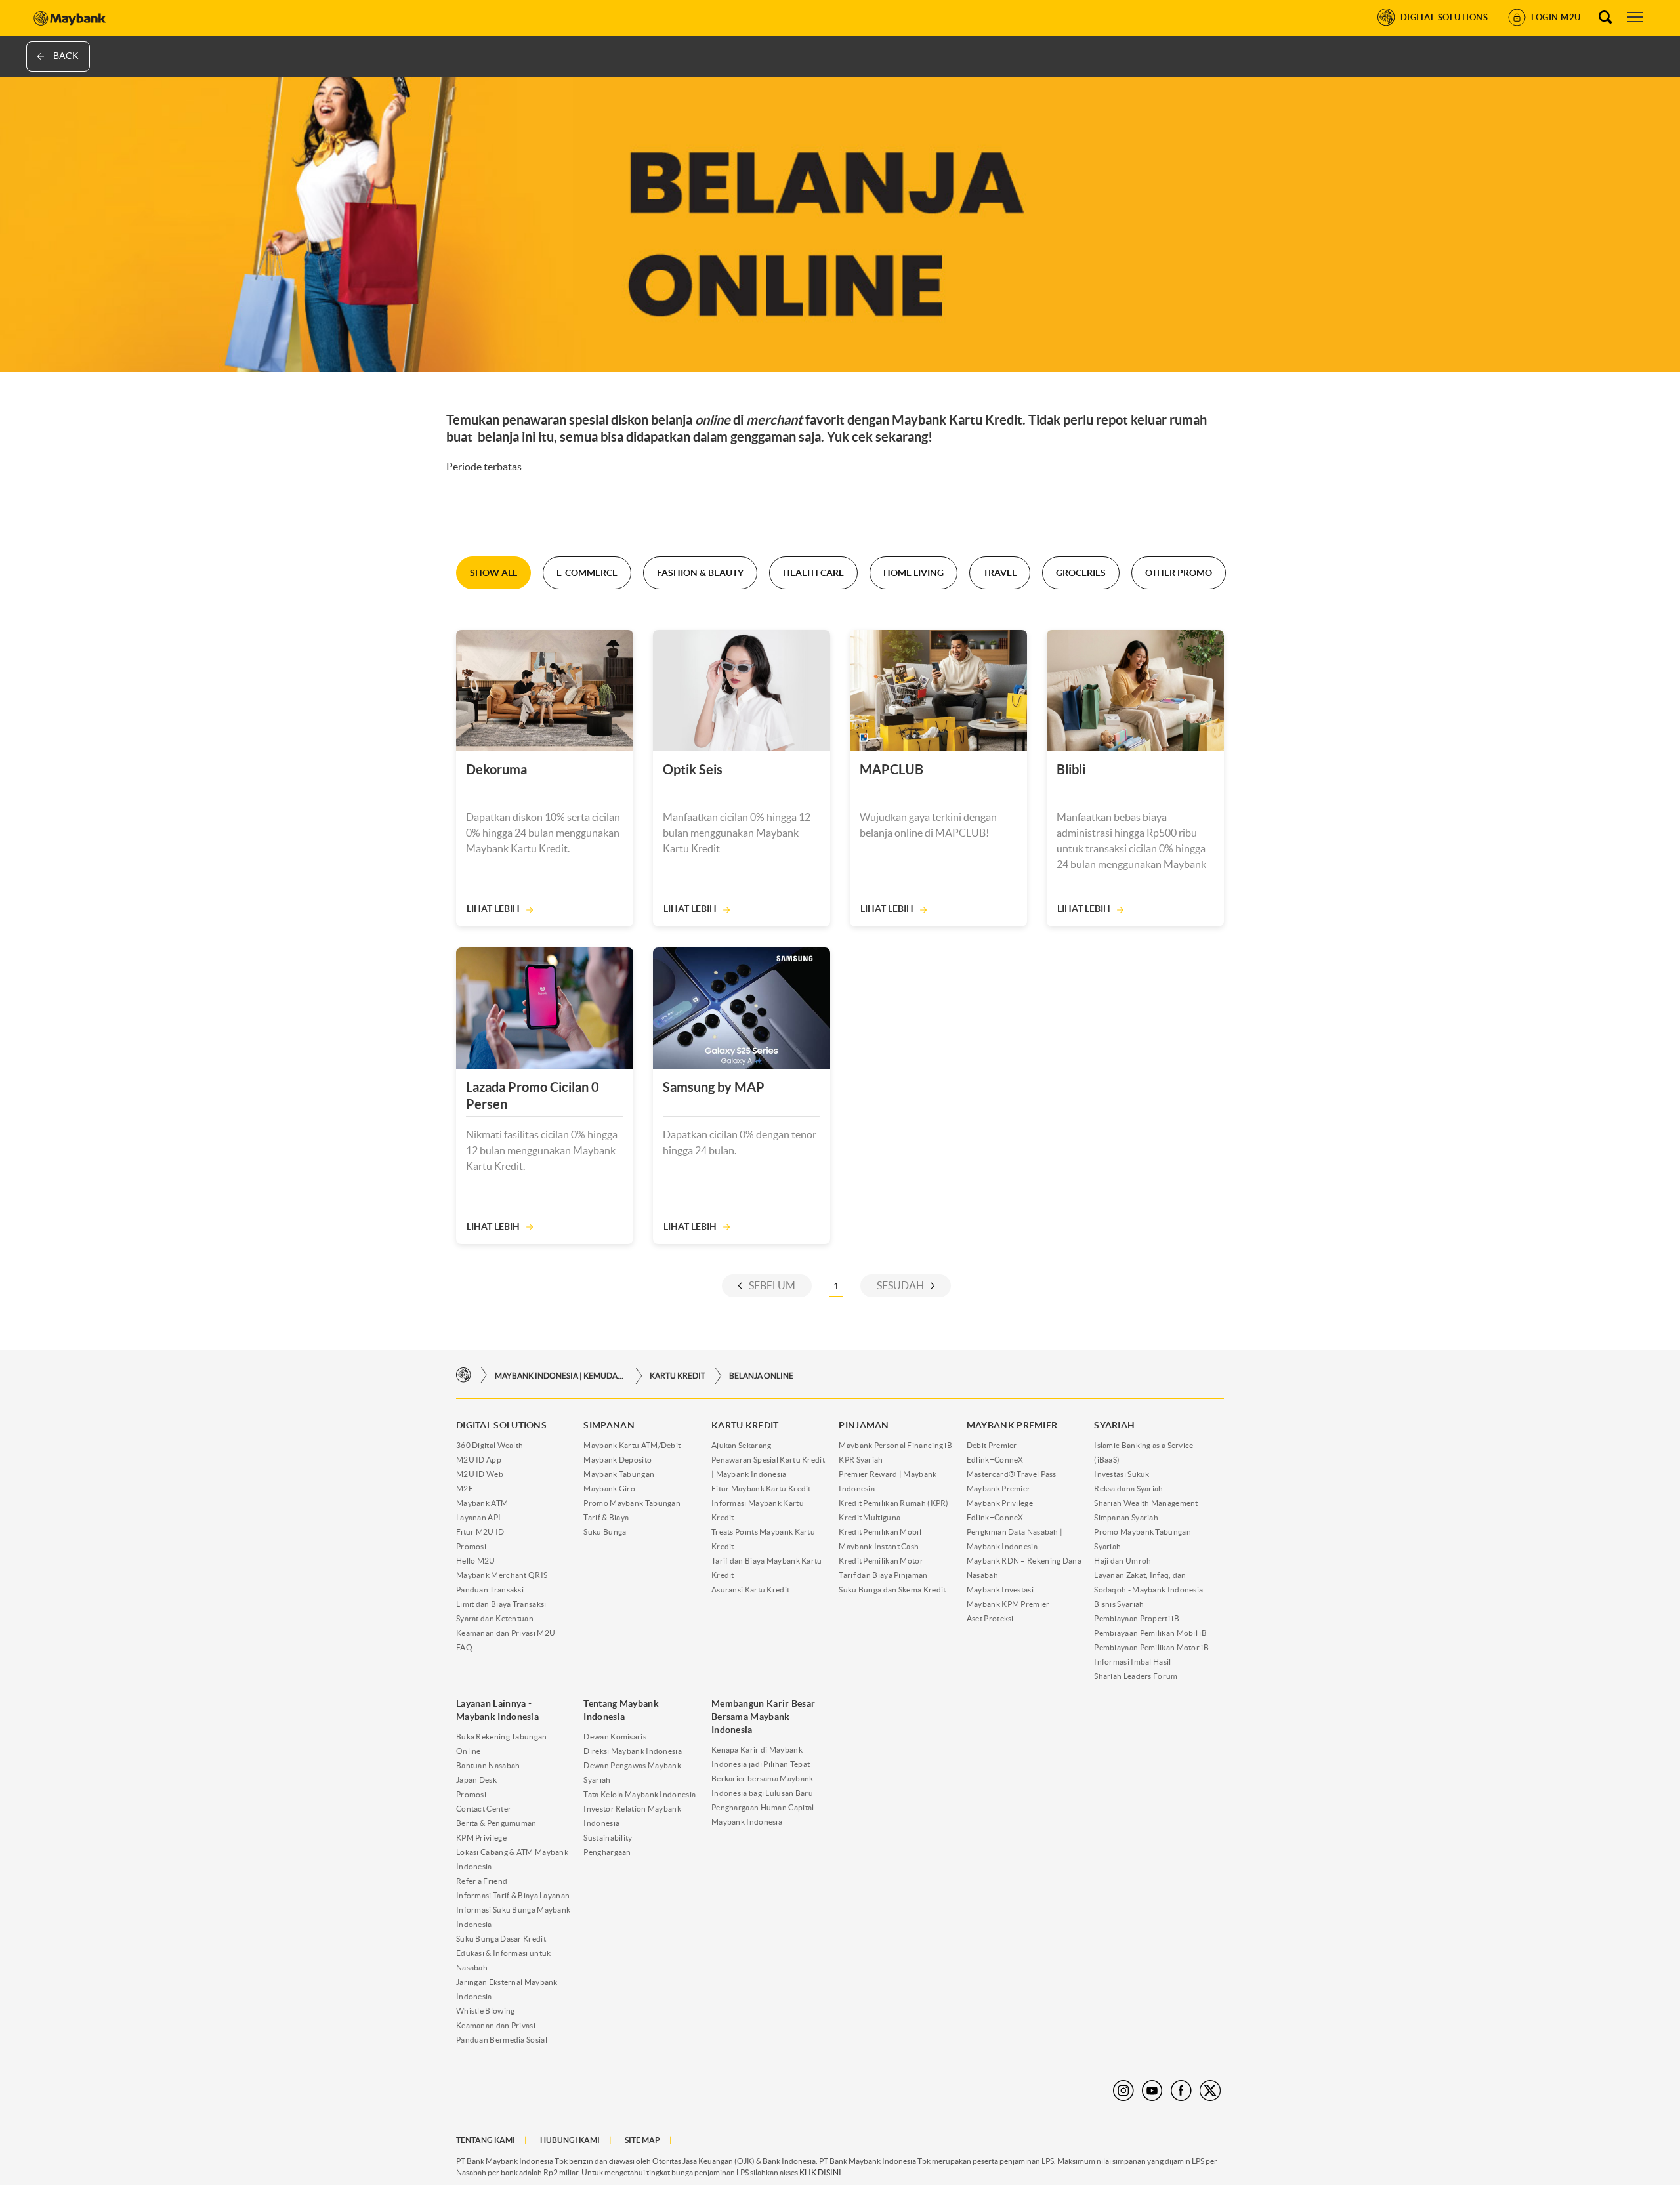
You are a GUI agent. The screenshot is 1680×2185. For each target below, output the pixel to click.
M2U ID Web (480, 1474)
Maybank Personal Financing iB (895, 1445)
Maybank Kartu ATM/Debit (632, 1445)
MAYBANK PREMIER (1012, 1425)
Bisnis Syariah (1119, 1604)
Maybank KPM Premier (1008, 1604)
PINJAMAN (864, 1425)
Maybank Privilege (1000, 1503)
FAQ (464, 1647)
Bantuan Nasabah (488, 1765)
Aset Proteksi (990, 1618)
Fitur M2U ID (480, 1532)
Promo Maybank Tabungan (632, 1503)
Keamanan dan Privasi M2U (506, 1633)
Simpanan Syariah (1126, 1517)
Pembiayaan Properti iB (1137, 1618)
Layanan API (478, 1517)
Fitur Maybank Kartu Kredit (761, 1488)
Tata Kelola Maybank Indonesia (640, 1794)
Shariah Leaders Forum (1136, 1676)
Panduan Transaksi (490, 1590)
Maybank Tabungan (619, 1474)
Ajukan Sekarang (742, 1445)
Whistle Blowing (486, 2011)
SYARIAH (1114, 1425)
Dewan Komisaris (615, 1737)
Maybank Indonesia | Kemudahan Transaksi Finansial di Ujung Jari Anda (560, 1376)
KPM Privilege (481, 1838)
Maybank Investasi (1000, 1590)
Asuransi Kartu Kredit (750, 1590)
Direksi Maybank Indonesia (633, 1751)
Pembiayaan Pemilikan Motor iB (1151, 1647)
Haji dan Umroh (1123, 1561)
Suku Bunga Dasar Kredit (501, 1939)
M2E (465, 1488)
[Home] (464, 1376)
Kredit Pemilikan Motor (881, 1561)
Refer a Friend (482, 1881)
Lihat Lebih (493, 909)
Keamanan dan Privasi (496, 2025)
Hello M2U (476, 1561)
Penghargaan (607, 1852)
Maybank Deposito (618, 1460)
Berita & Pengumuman (496, 1823)
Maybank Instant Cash (879, 1546)
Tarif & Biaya (606, 1517)
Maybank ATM (482, 1503)
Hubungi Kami (570, 2140)
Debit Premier (992, 1445)
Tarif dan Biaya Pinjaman (883, 1575)
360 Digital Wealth (490, 1445)
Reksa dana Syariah (1128, 1488)
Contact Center (484, 1809)
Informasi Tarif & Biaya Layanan (513, 1895)
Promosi (471, 1546)
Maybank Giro (609, 1488)
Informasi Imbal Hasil (1132, 1662)
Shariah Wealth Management (1146, 1503)
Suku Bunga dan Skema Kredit (892, 1590)
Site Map (642, 2140)
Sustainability (608, 1838)
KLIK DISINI (820, 2172)
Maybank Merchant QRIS (502, 1575)
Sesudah (900, 1285)
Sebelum (772, 1285)
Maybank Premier (999, 1488)
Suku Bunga (605, 1532)
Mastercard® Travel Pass (1012, 1474)
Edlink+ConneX (995, 1460)
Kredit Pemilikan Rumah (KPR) (893, 1503)
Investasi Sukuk (1122, 1474)
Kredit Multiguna (870, 1517)
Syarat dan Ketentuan (495, 1618)
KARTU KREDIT (678, 1376)
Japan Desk (476, 1780)
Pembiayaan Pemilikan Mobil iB (1150, 1633)
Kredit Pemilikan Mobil (880, 1532)
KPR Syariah (861, 1460)
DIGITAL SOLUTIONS (501, 1425)
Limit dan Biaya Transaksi (501, 1604)
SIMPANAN (609, 1425)
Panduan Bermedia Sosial (502, 2040)
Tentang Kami (486, 2140)
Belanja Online (761, 1376)
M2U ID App (479, 1460)
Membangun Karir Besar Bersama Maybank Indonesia (763, 1717)
